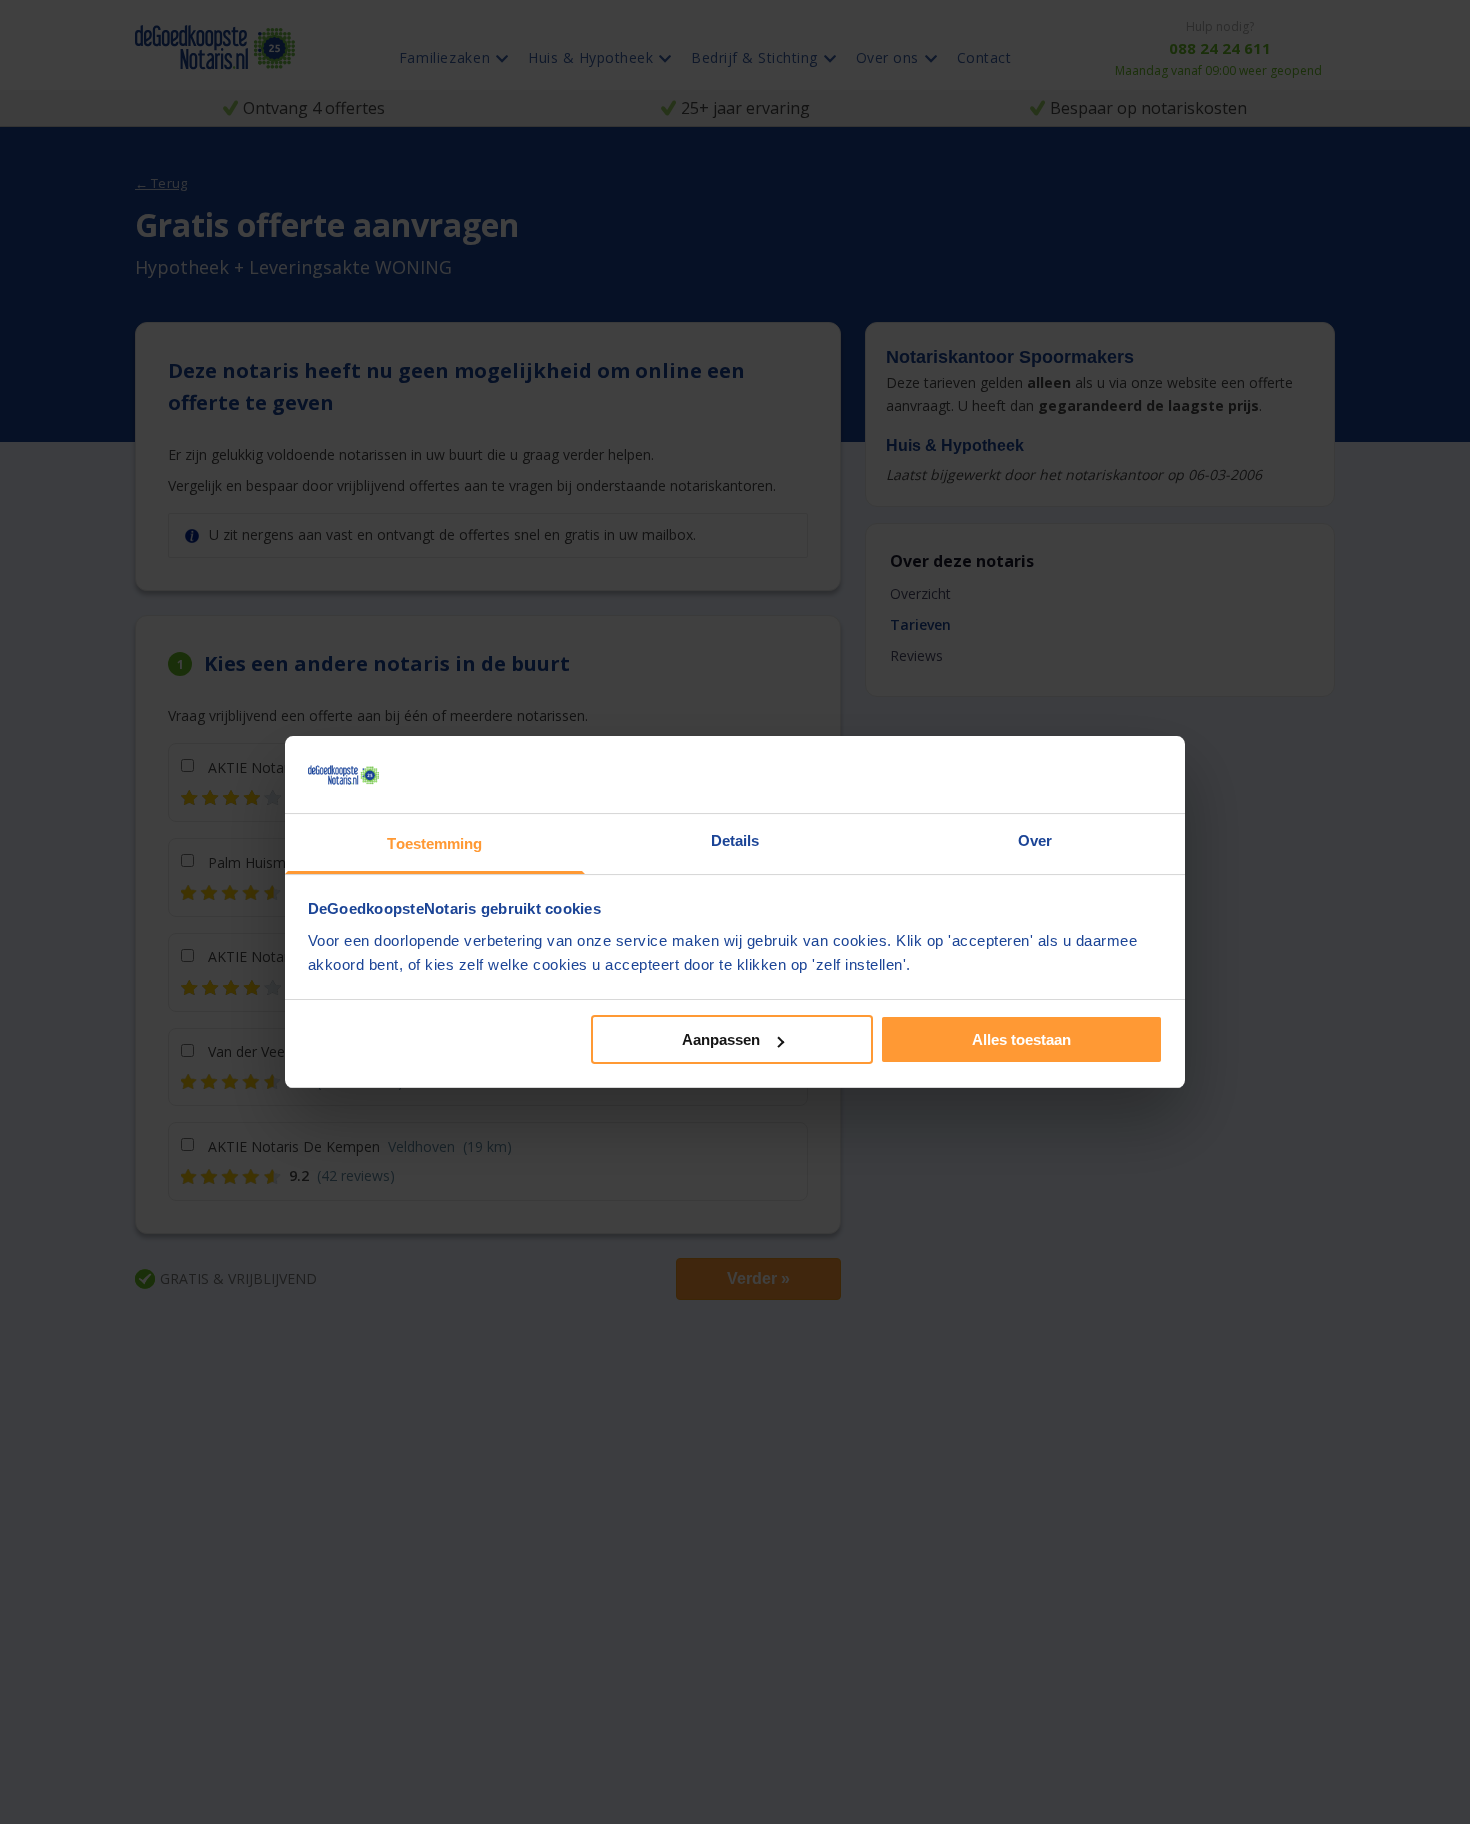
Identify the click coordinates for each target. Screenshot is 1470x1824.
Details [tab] (735, 840)
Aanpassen (721, 1039)
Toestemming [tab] (434, 843)
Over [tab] (1035, 840)
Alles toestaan (1021, 1039)
